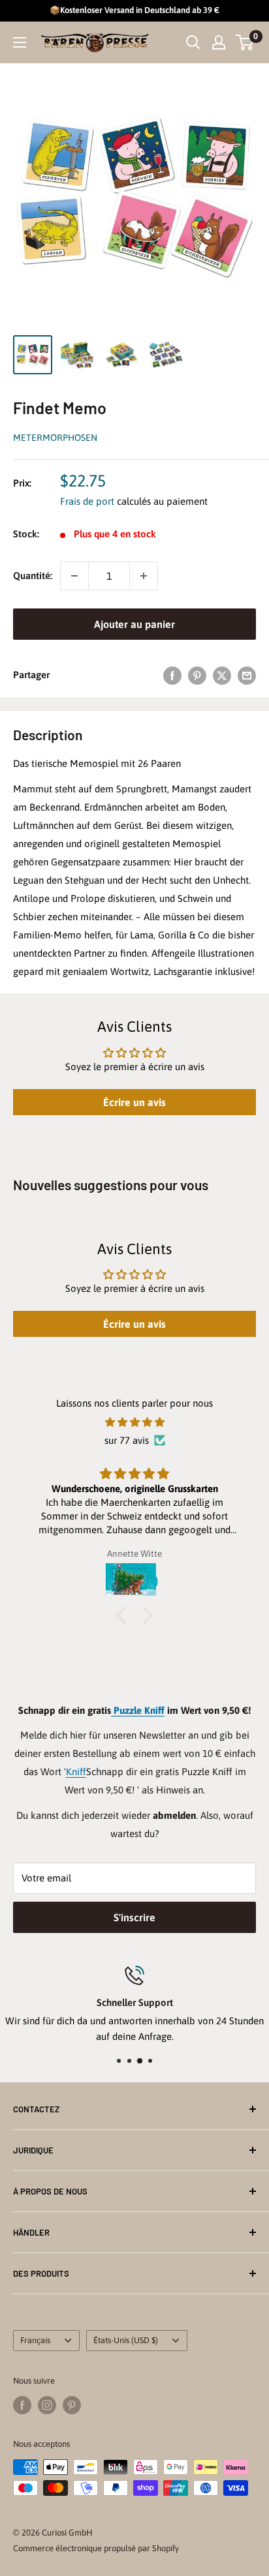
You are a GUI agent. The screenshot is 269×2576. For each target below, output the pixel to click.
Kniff (76, 1772)
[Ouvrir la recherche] (193, 42)
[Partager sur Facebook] (172, 675)
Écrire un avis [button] (134, 1102)
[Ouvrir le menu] (20, 42)
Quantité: (33, 576)
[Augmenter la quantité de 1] (144, 576)
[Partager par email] (247, 675)
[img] (134, 1422)
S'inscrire (134, 1917)
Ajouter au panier (134, 624)
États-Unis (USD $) (126, 2340)
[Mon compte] (219, 42)
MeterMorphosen (55, 438)
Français (35, 2340)
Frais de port (87, 501)
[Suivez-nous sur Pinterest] (72, 2405)
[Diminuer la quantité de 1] (74, 576)
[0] (245, 42)
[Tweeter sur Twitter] (222, 675)
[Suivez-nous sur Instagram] (47, 2405)
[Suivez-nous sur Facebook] (22, 2405)
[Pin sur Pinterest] (197, 675)
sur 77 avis (127, 1440)
